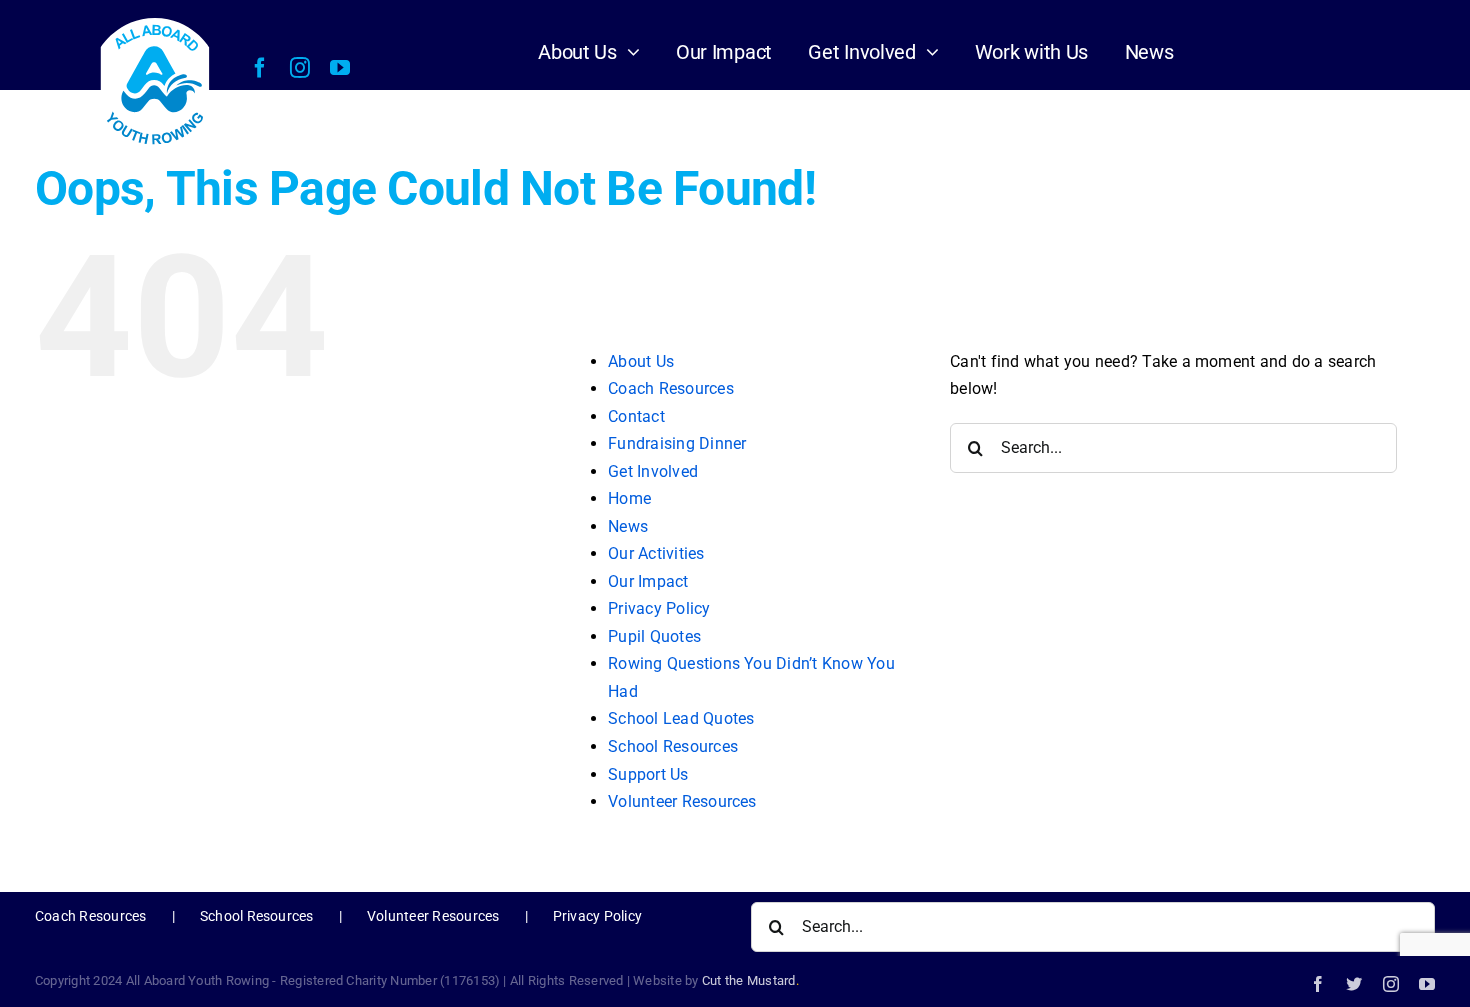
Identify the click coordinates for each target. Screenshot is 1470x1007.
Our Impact (648, 581)
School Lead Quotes (681, 718)
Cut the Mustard (750, 980)
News (628, 526)
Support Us (648, 774)
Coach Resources (671, 388)
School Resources (673, 746)
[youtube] (340, 68)
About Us (641, 361)
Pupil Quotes (654, 636)
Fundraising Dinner (677, 443)
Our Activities (656, 553)
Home (629, 498)
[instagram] (300, 68)
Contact (636, 416)
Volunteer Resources (682, 801)
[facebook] (260, 68)
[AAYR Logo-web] (155, 20)
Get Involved (653, 471)
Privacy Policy (659, 608)
